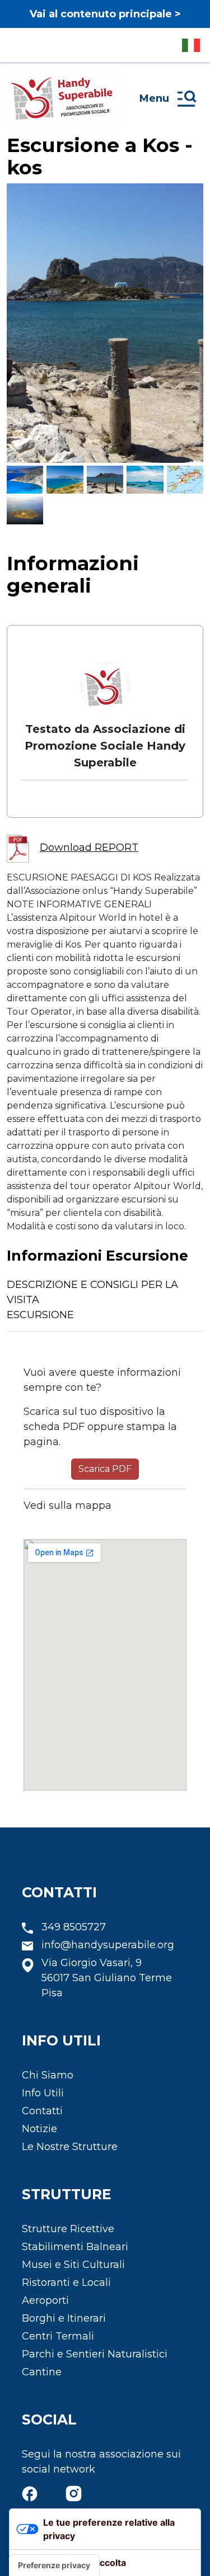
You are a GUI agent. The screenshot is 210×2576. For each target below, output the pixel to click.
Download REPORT (89, 847)
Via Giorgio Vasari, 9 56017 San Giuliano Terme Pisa (107, 1978)
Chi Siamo (48, 2075)
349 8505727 (74, 1927)
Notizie (39, 2129)
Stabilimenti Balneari (75, 2247)
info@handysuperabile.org (108, 1945)
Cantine (42, 2372)
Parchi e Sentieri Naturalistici (95, 2354)
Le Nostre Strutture (70, 2147)
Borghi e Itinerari (64, 2318)
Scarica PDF (105, 1469)
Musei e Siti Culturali (73, 2265)
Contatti (42, 2111)
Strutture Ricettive (68, 2229)
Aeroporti (45, 2300)
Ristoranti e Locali (66, 2283)
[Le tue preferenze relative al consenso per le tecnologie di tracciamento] (54, 2565)
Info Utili (43, 2093)
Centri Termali (58, 2336)
